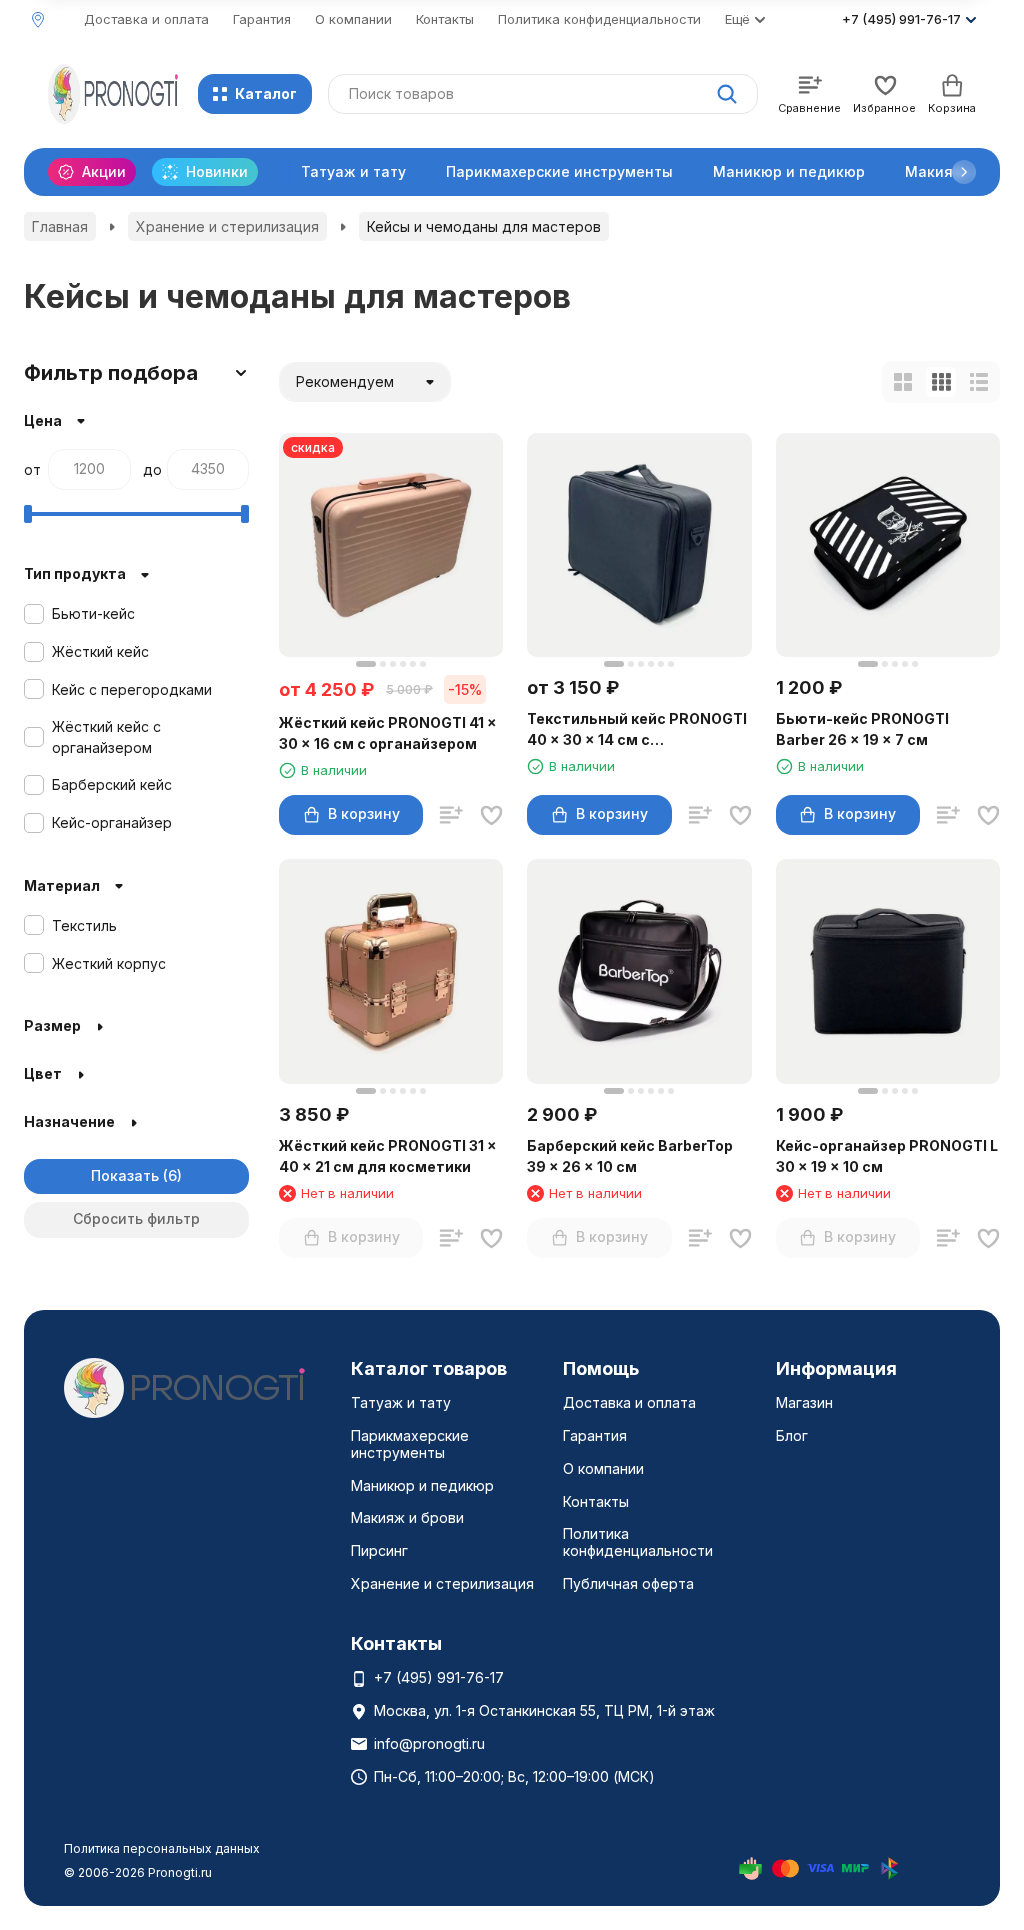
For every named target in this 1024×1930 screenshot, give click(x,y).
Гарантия (262, 19)
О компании (353, 19)
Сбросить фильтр (136, 1218)
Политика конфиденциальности (599, 19)
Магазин (804, 1402)
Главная (60, 226)
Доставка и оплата (146, 19)
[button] (964, 172)
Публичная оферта (628, 1583)
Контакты (445, 19)
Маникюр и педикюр (789, 171)
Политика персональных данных (162, 1848)
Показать (125, 1175)
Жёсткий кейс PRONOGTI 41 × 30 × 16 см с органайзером (388, 733)
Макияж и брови (407, 1517)
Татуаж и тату (353, 171)
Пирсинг (379, 1550)
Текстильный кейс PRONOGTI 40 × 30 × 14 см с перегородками (637, 730)
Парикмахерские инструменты (559, 171)
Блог (792, 1435)
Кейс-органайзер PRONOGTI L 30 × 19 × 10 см (887, 1156)
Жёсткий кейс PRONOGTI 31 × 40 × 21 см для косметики (388, 1156)
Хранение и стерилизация (227, 226)
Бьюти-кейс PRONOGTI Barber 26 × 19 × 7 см (862, 729)
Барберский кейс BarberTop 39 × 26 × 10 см (630, 1156)
